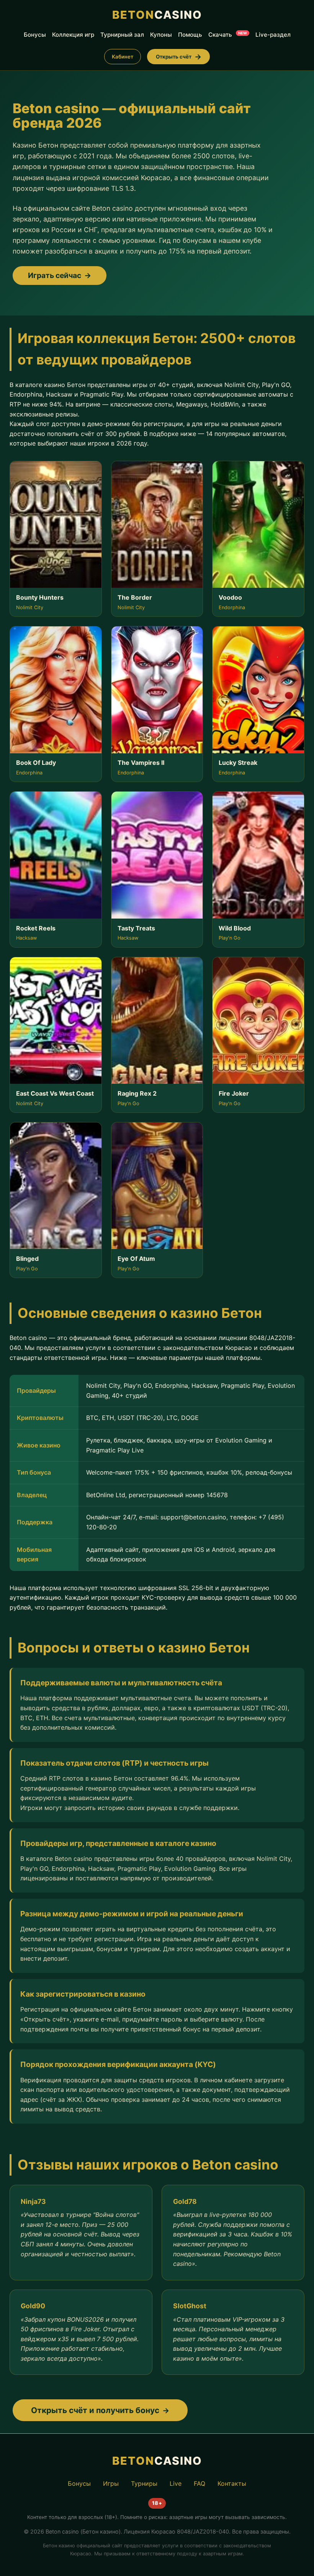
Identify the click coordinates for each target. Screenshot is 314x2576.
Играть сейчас (55, 275)
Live (176, 2483)
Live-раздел (273, 35)
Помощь (190, 35)
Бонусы (35, 35)
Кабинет (123, 57)
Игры (111, 2483)
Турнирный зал (122, 35)
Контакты (232, 2483)
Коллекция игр (73, 35)
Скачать (228, 35)
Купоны (161, 35)
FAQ (200, 2483)
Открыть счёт (174, 57)
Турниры (144, 2483)
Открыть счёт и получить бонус (95, 2410)
